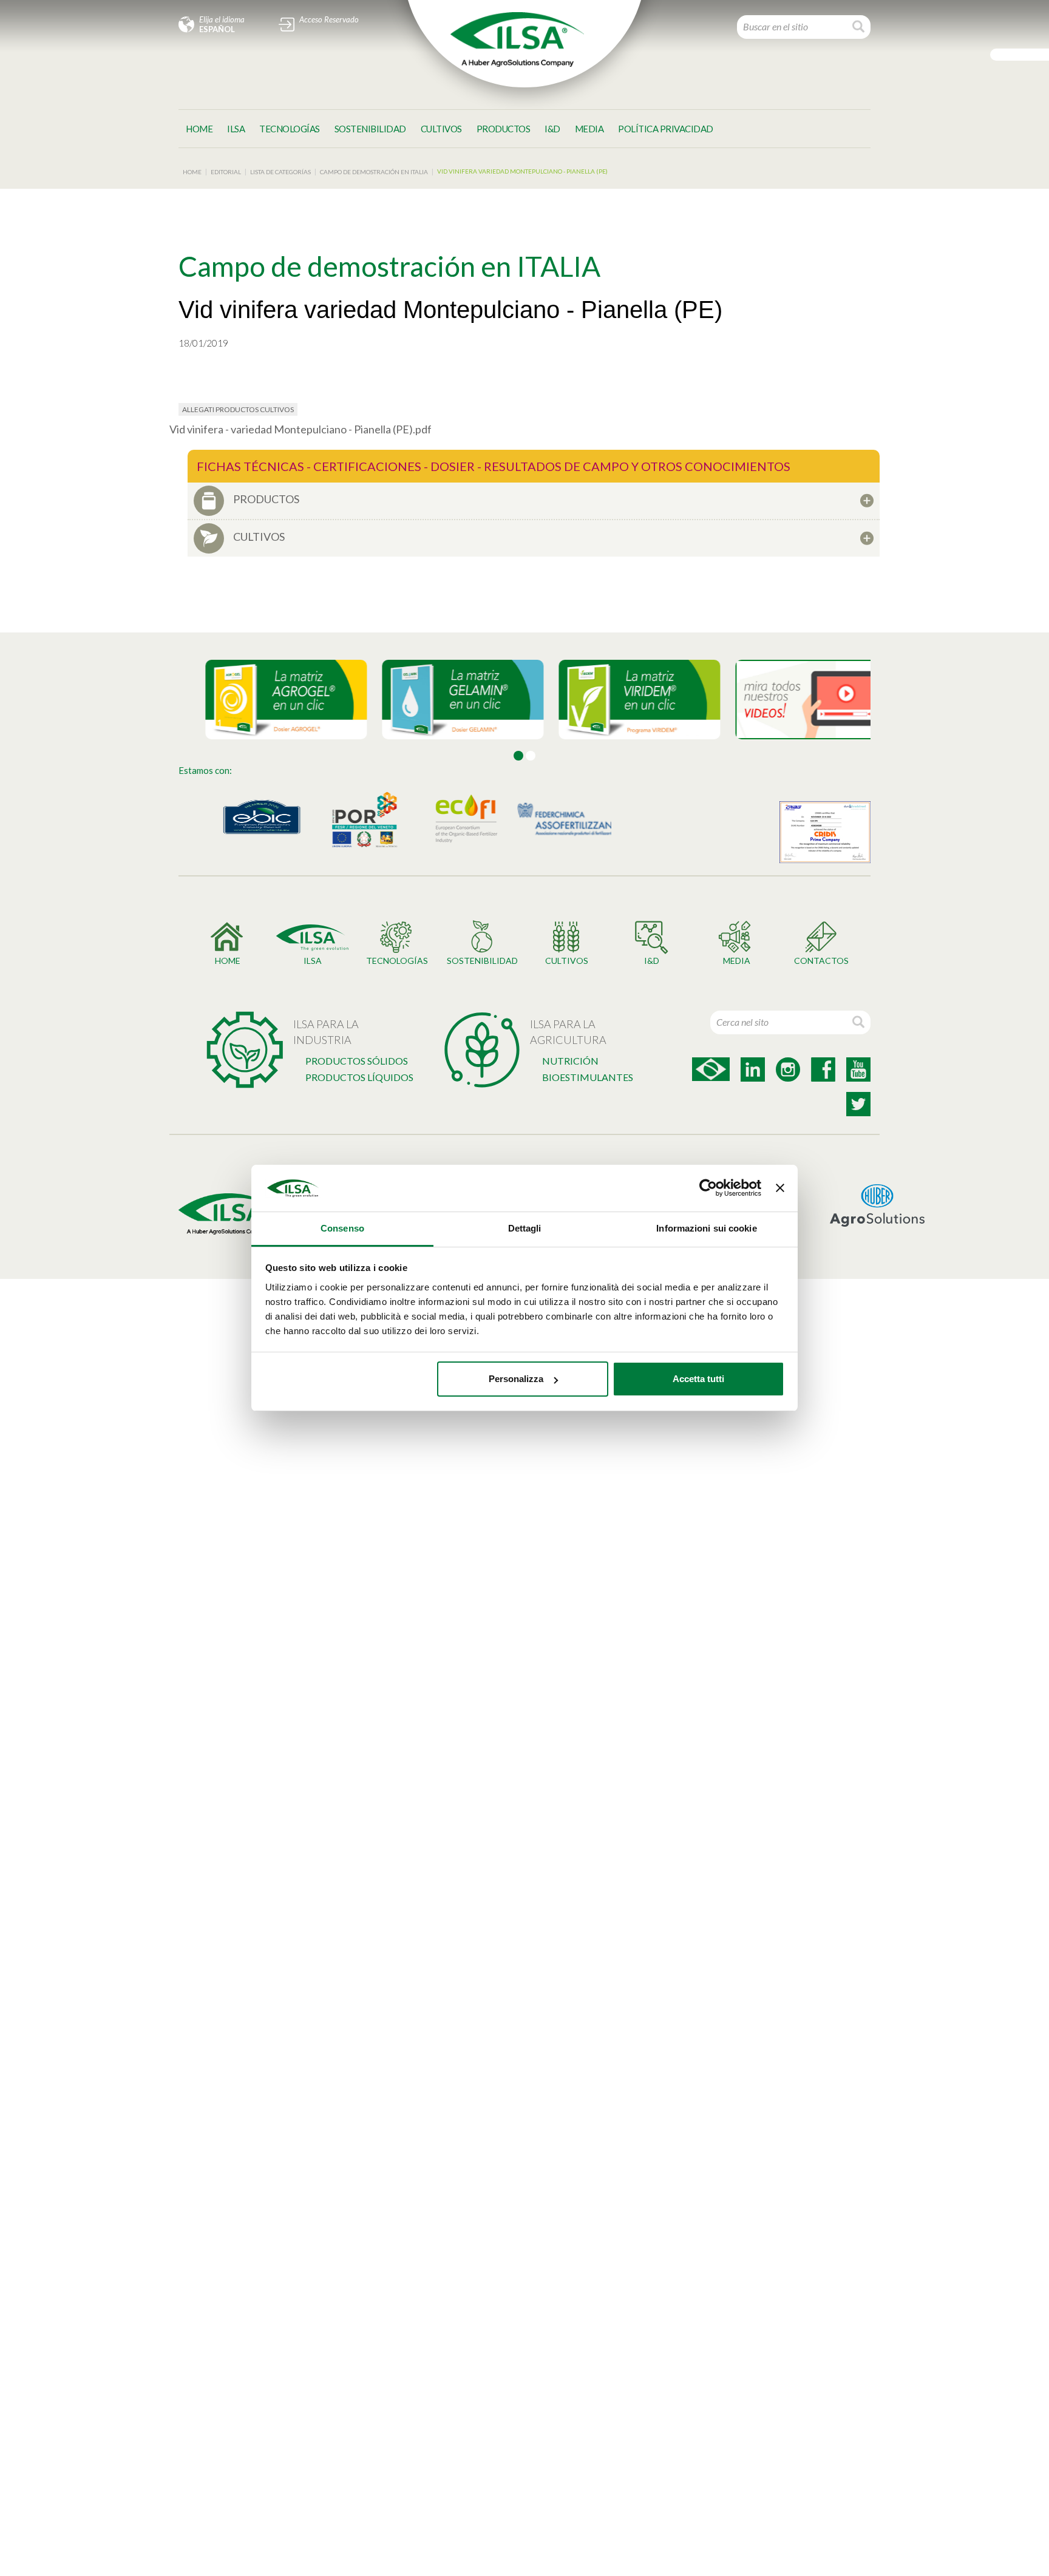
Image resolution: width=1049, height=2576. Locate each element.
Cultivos (441, 129)
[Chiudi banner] (780, 1188)
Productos (504, 129)
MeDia (589, 129)
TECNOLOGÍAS (290, 129)
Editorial (226, 172)
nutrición (570, 1061)
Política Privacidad (666, 129)
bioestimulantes (588, 1077)
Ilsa (236, 129)
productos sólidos (357, 1061)
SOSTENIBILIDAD (370, 129)
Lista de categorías (280, 172)
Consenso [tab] (342, 1228)
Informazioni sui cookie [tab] (706, 1228)
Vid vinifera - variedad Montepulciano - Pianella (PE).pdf (300, 429)
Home (199, 129)
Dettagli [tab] (525, 1228)
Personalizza (516, 1379)
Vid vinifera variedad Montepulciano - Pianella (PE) (522, 171)
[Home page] (517, 39)
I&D (552, 129)
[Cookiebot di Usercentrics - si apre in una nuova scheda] (708, 1188)
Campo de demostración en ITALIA (374, 172)
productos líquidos (359, 1077)
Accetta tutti (698, 1379)
